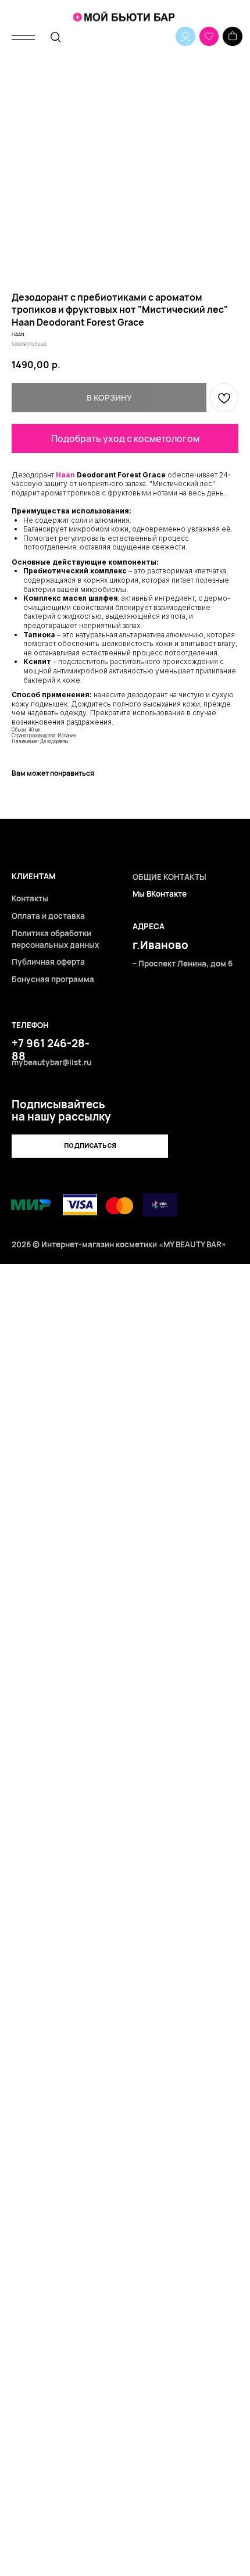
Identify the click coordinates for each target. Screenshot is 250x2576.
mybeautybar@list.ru (51, 1062)
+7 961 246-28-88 (51, 1050)
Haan (65, 475)
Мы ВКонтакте (160, 894)
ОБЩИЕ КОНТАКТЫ (169, 877)
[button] (90, 1146)
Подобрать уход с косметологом (125, 438)
